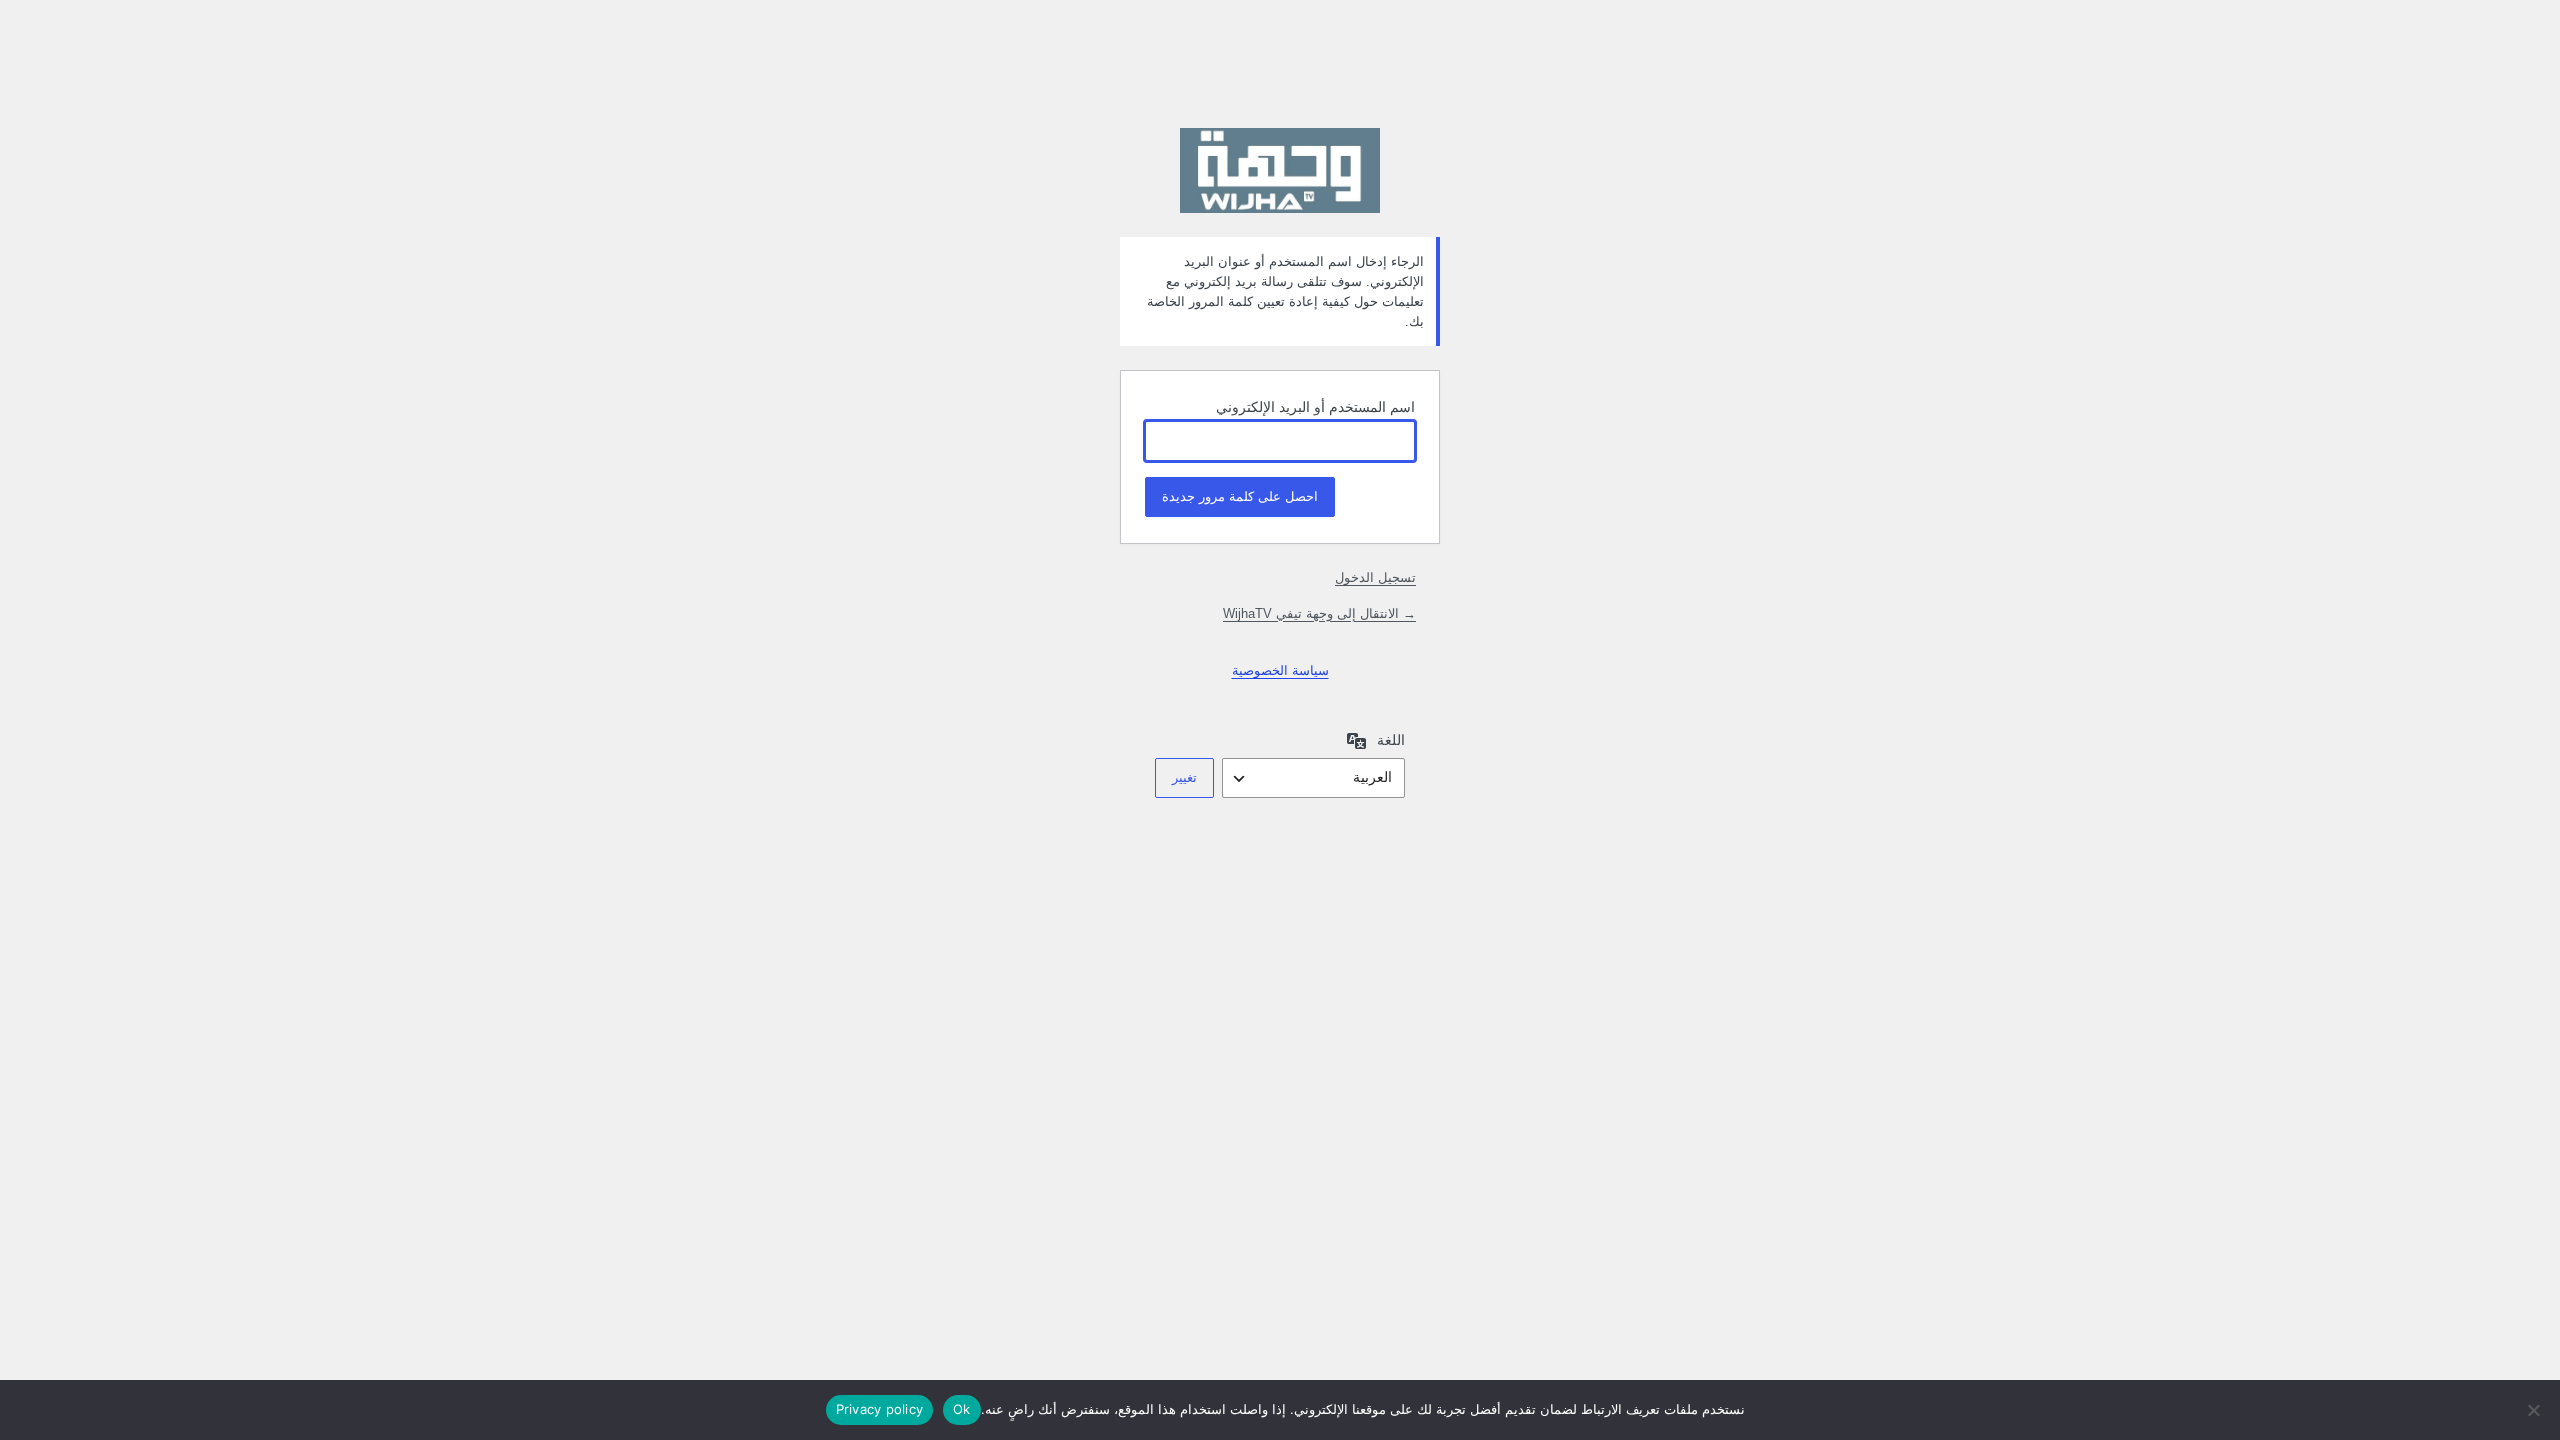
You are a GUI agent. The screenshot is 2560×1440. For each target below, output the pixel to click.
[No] (2535, 1410)
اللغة (1391, 740)
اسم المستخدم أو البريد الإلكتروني (1315, 407)
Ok (962, 1409)
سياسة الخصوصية (1280, 670)
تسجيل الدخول (1375, 577)
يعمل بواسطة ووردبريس (1280, 170)
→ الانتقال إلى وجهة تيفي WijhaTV (1319, 613)
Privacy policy (880, 1409)
